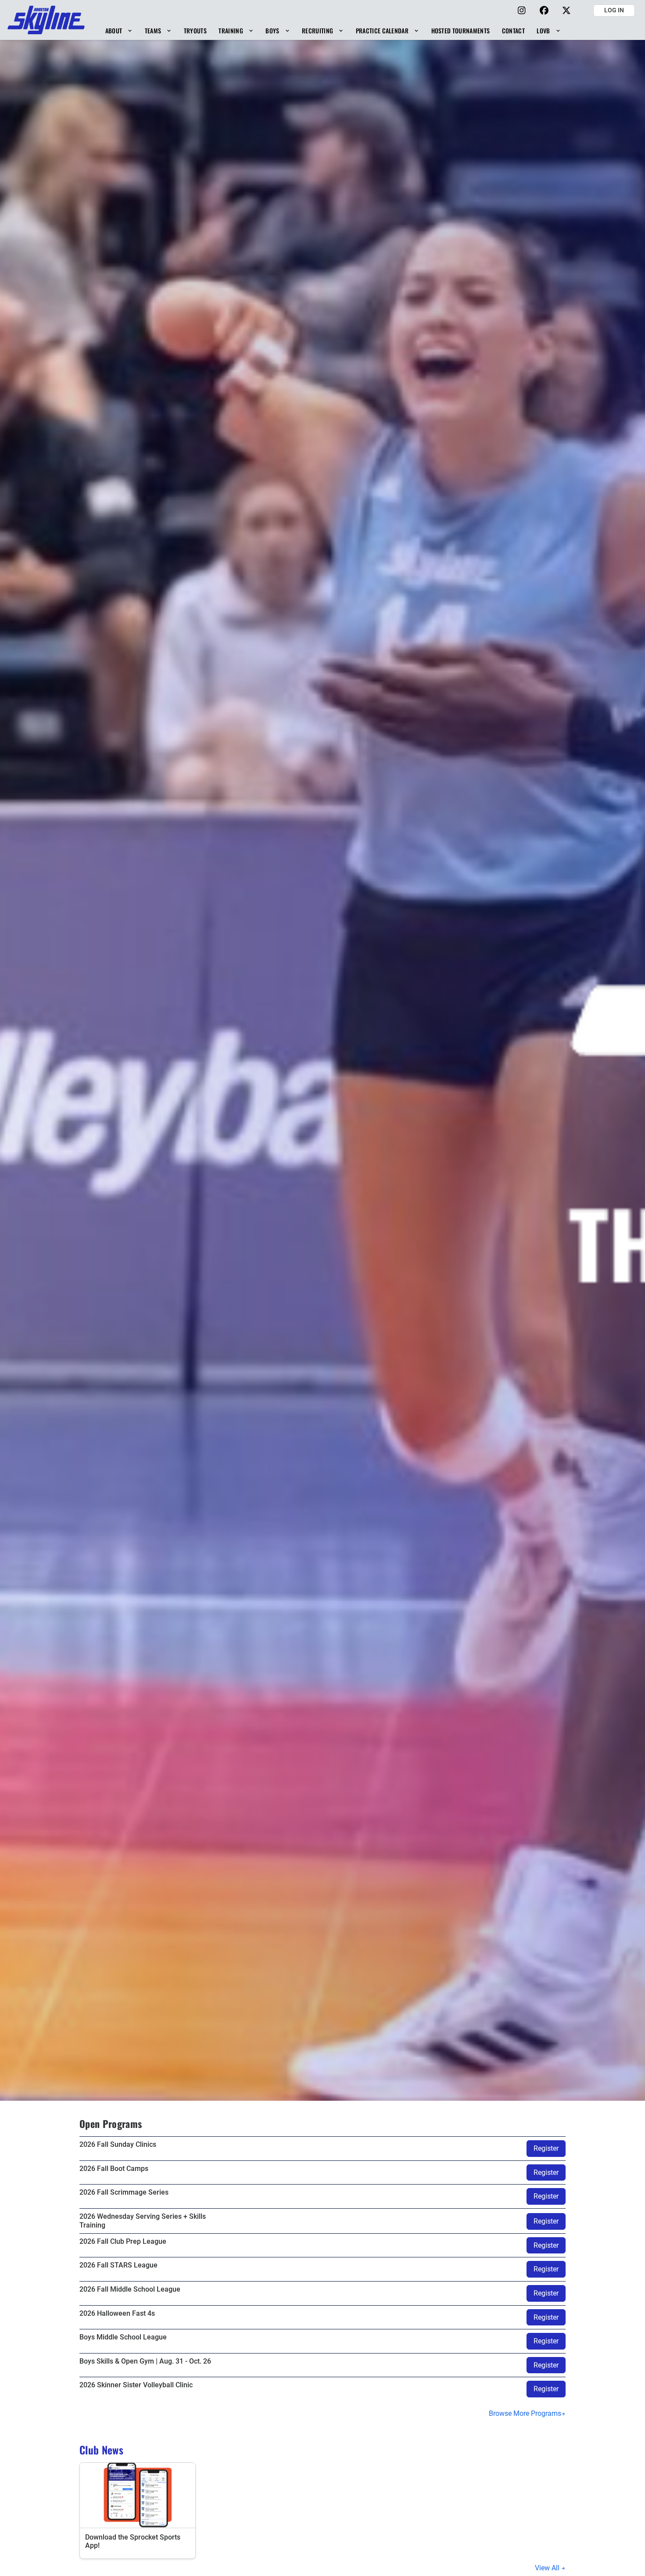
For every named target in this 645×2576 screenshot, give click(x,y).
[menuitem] (119, 30)
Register (546, 2148)
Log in (614, 10)
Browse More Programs (525, 2413)
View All (548, 2568)
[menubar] (333, 30)
